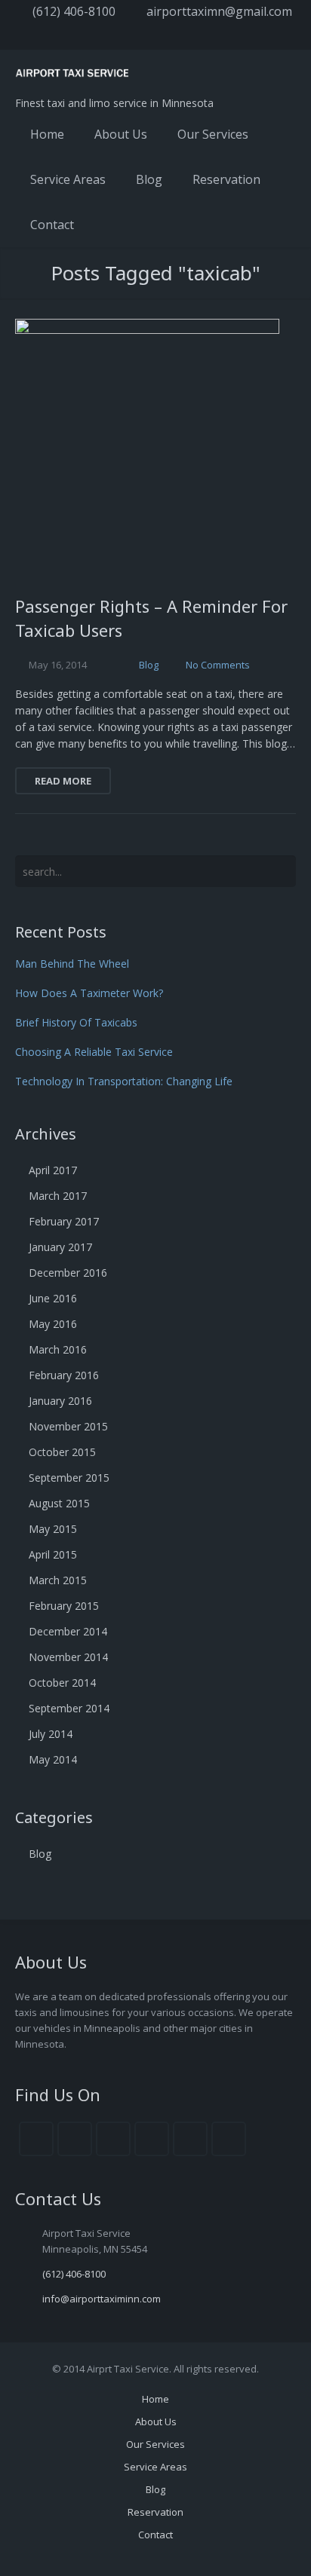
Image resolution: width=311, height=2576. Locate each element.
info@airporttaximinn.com (102, 2299)
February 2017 (64, 1221)
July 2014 (51, 1734)
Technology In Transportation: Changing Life (124, 1081)
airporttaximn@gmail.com (219, 11)
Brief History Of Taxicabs (76, 1022)
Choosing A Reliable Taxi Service (94, 1052)
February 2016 (64, 1375)
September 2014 (69, 1708)
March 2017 (58, 1196)
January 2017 (60, 1247)
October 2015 (62, 1452)
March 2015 (58, 1580)
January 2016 (60, 1401)
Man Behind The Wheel (72, 964)
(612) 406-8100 (74, 11)
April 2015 (53, 1554)
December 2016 (68, 1273)
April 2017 (53, 1170)
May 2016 (53, 1324)
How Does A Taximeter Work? (89, 993)
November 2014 (68, 1657)
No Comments (218, 665)
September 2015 (69, 1478)
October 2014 (62, 1683)
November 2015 (68, 1426)
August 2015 (59, 1503)
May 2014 (53, 1759)
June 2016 (53, 1298)
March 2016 (58, 1349)
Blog (149, 665)
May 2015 (53, 1529)
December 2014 (68, 1631)
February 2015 (64, 1606)
